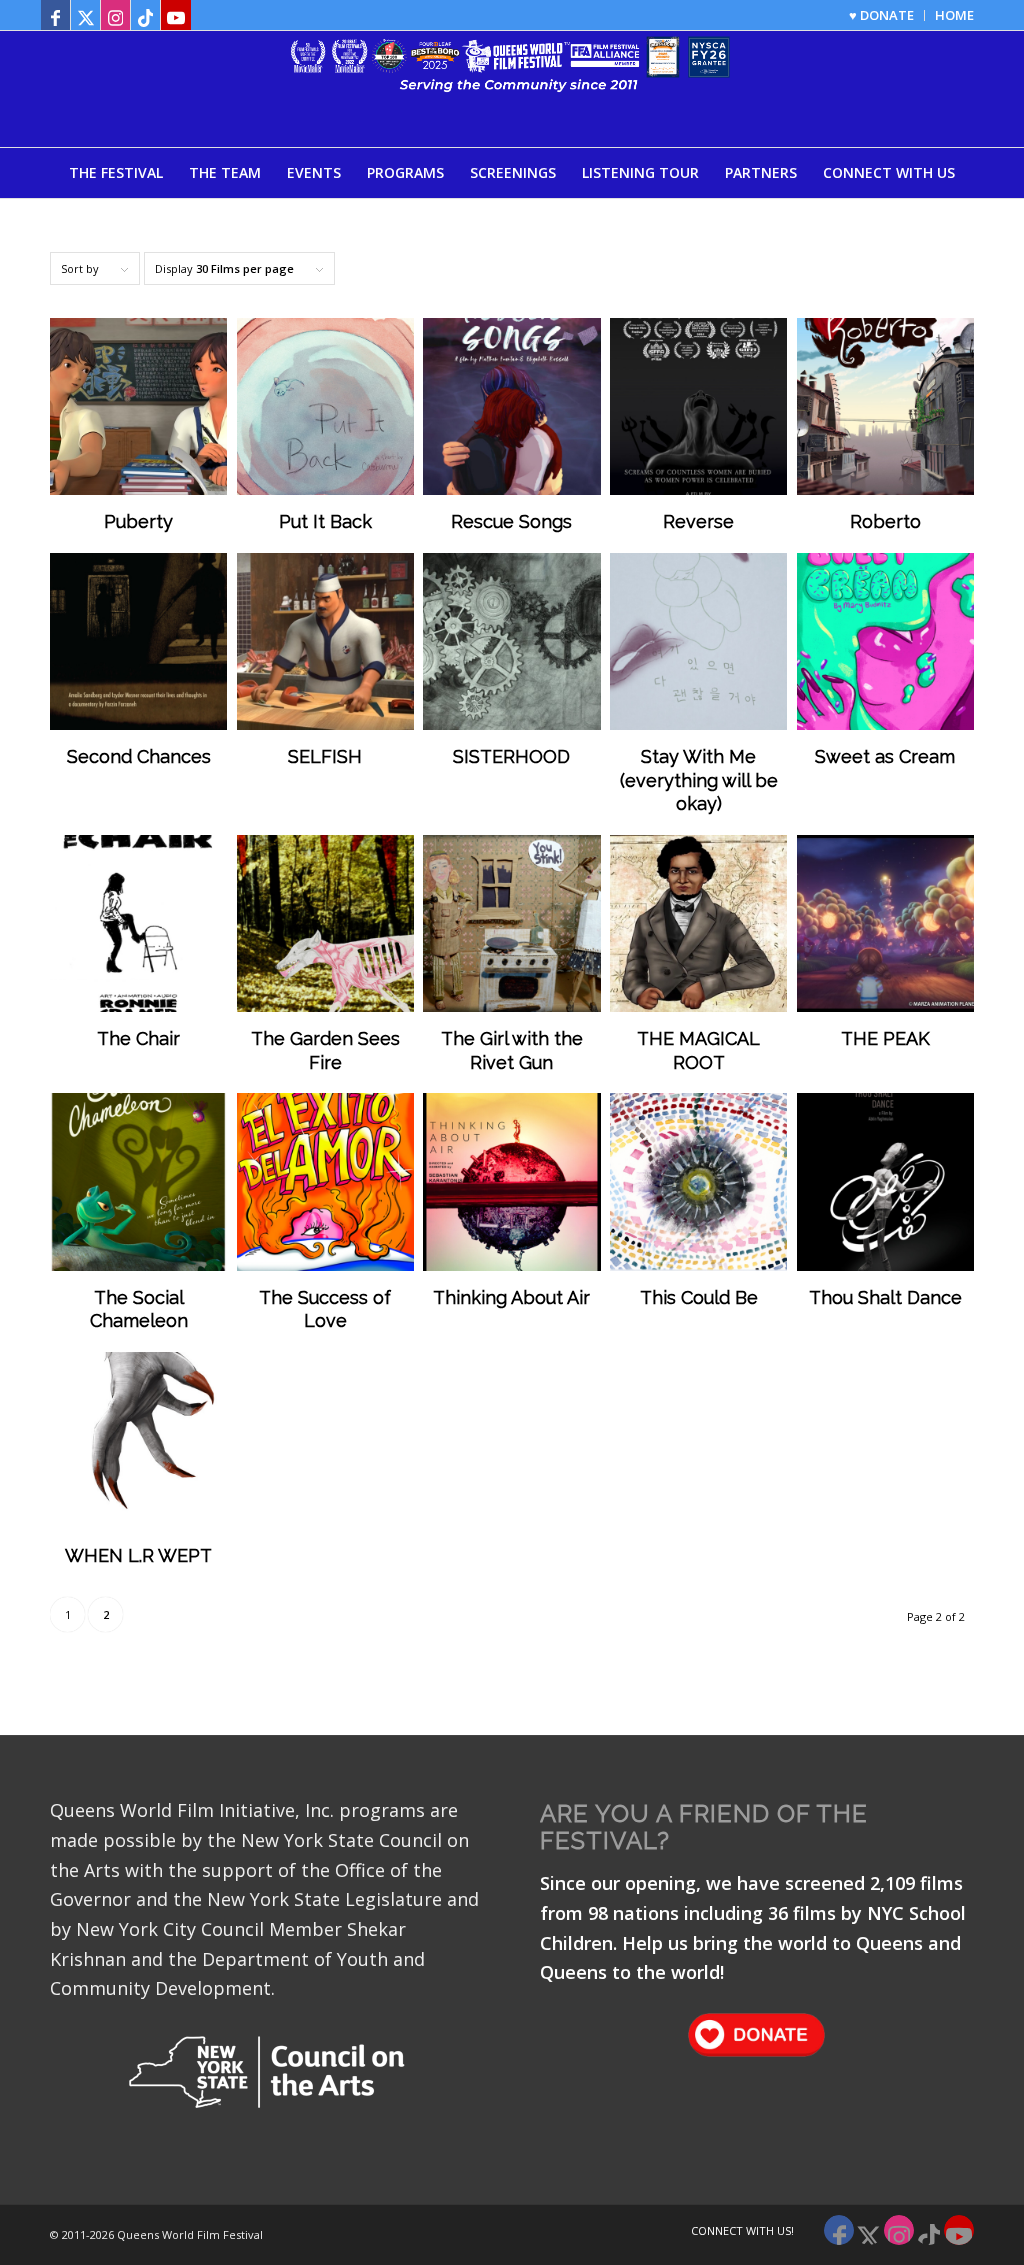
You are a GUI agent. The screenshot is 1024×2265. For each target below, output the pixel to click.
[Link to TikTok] (145, 15)
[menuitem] (882, 15)
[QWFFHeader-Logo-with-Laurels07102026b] (512, 89)
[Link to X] (85, 15)
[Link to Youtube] (176, 15)
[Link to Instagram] (115, 15)
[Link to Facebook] (55, 15)
